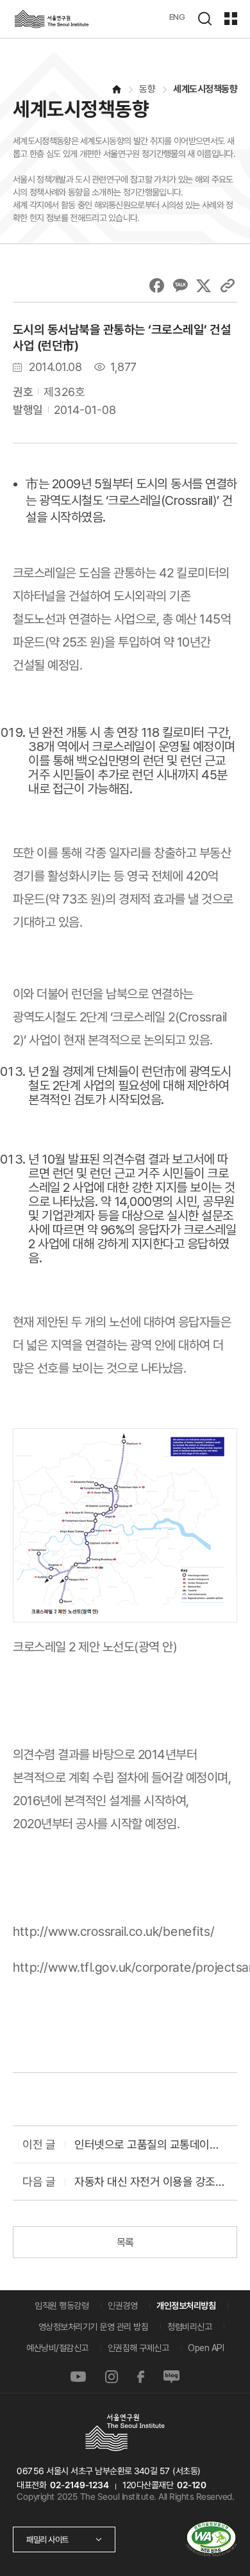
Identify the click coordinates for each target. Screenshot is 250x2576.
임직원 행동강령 (62, 2306)
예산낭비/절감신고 (57, 2348)
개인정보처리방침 (186, 2306)
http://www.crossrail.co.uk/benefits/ (113, 1931)
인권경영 (122, 2306)
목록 (125, 2242)
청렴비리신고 (189, 2327)
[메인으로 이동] (116, 89)
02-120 (191, 2485)
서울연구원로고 (51, 19)
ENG (177, 17)
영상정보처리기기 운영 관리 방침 (94, 2327)
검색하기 (204, 19)
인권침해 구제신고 (138, 2348)
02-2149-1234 (79, 2485)
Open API (206, 2348)
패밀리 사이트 (47, 2539)
